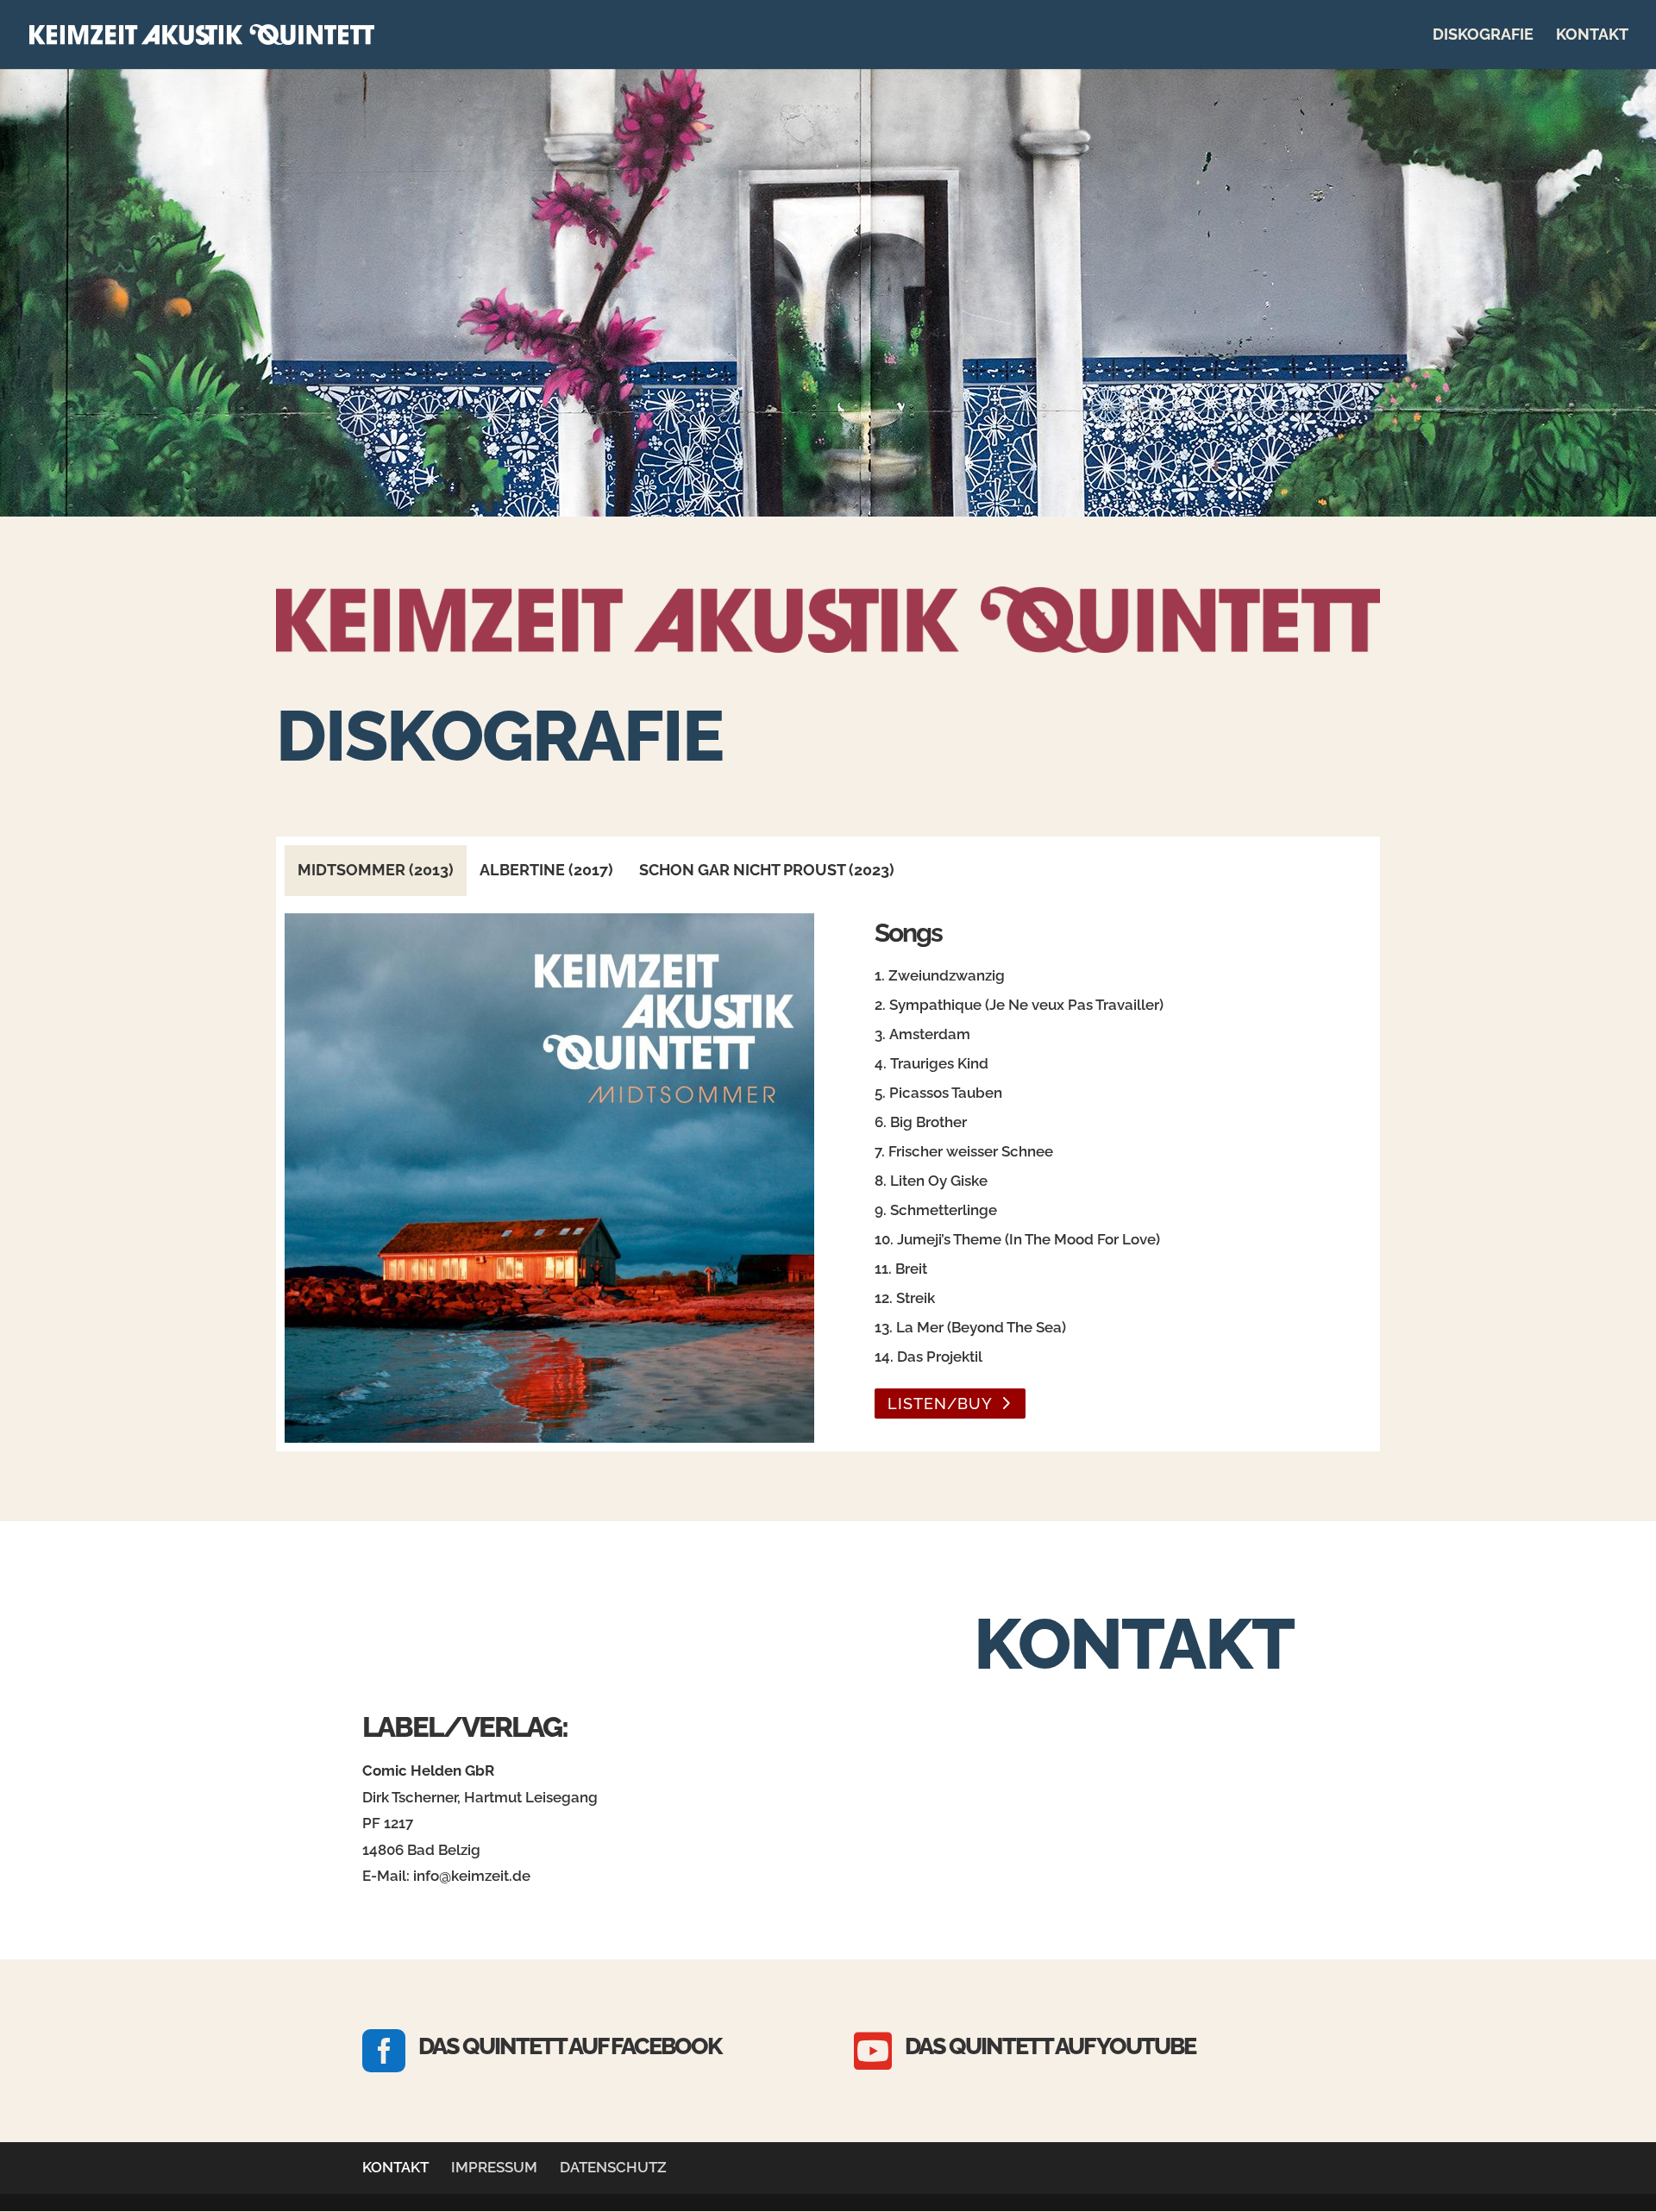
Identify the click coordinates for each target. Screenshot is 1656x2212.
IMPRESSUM (494, 2167)
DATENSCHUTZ (613, 2167)
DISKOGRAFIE (1483, 36)
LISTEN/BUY (940, 1404)
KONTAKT (1592, 36)
